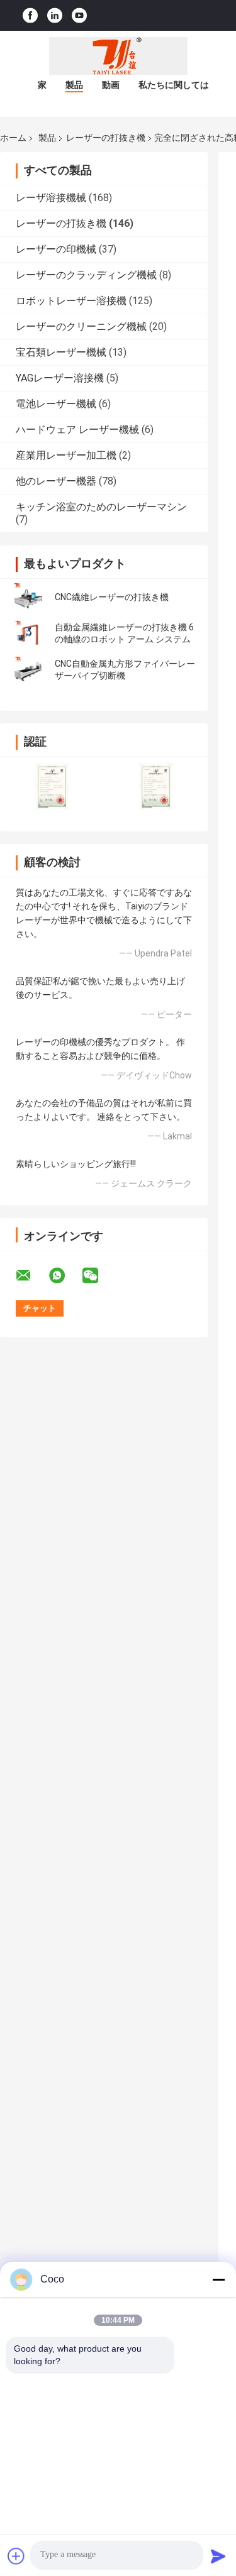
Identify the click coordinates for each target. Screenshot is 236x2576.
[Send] (218, 2556)
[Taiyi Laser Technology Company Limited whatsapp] (65, 1276)
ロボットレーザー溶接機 (71, 301)
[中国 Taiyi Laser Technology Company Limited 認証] (52, 786)
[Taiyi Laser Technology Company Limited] (118, 56)
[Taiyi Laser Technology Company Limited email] (31, 1276)
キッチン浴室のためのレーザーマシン (101, 507)
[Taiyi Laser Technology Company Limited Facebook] (30, 15)
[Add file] (16, 2556)
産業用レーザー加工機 (66, 455)
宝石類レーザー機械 (61, 352)
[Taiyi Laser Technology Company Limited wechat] (98, 1276)
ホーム (13, 138)
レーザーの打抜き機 (106, 138)
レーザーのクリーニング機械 (81, 326)
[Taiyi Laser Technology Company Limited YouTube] (79, 15)
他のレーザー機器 (56, 481)
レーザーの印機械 (56, 249)
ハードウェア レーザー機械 (77, 430)
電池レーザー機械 (56, 404)
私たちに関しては (174, 85)
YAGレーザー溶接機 (60, 378)
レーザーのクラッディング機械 (86, 275)
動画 (111, 85)
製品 (74, 85)
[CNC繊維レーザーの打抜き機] (28, 597)
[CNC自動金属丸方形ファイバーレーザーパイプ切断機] (28, 670)
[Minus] (218, 2279)
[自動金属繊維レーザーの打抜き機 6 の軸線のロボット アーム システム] (28, 633)
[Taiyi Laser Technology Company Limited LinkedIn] (55, 15)
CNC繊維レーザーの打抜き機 (112, 597)
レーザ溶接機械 (51, 198)
